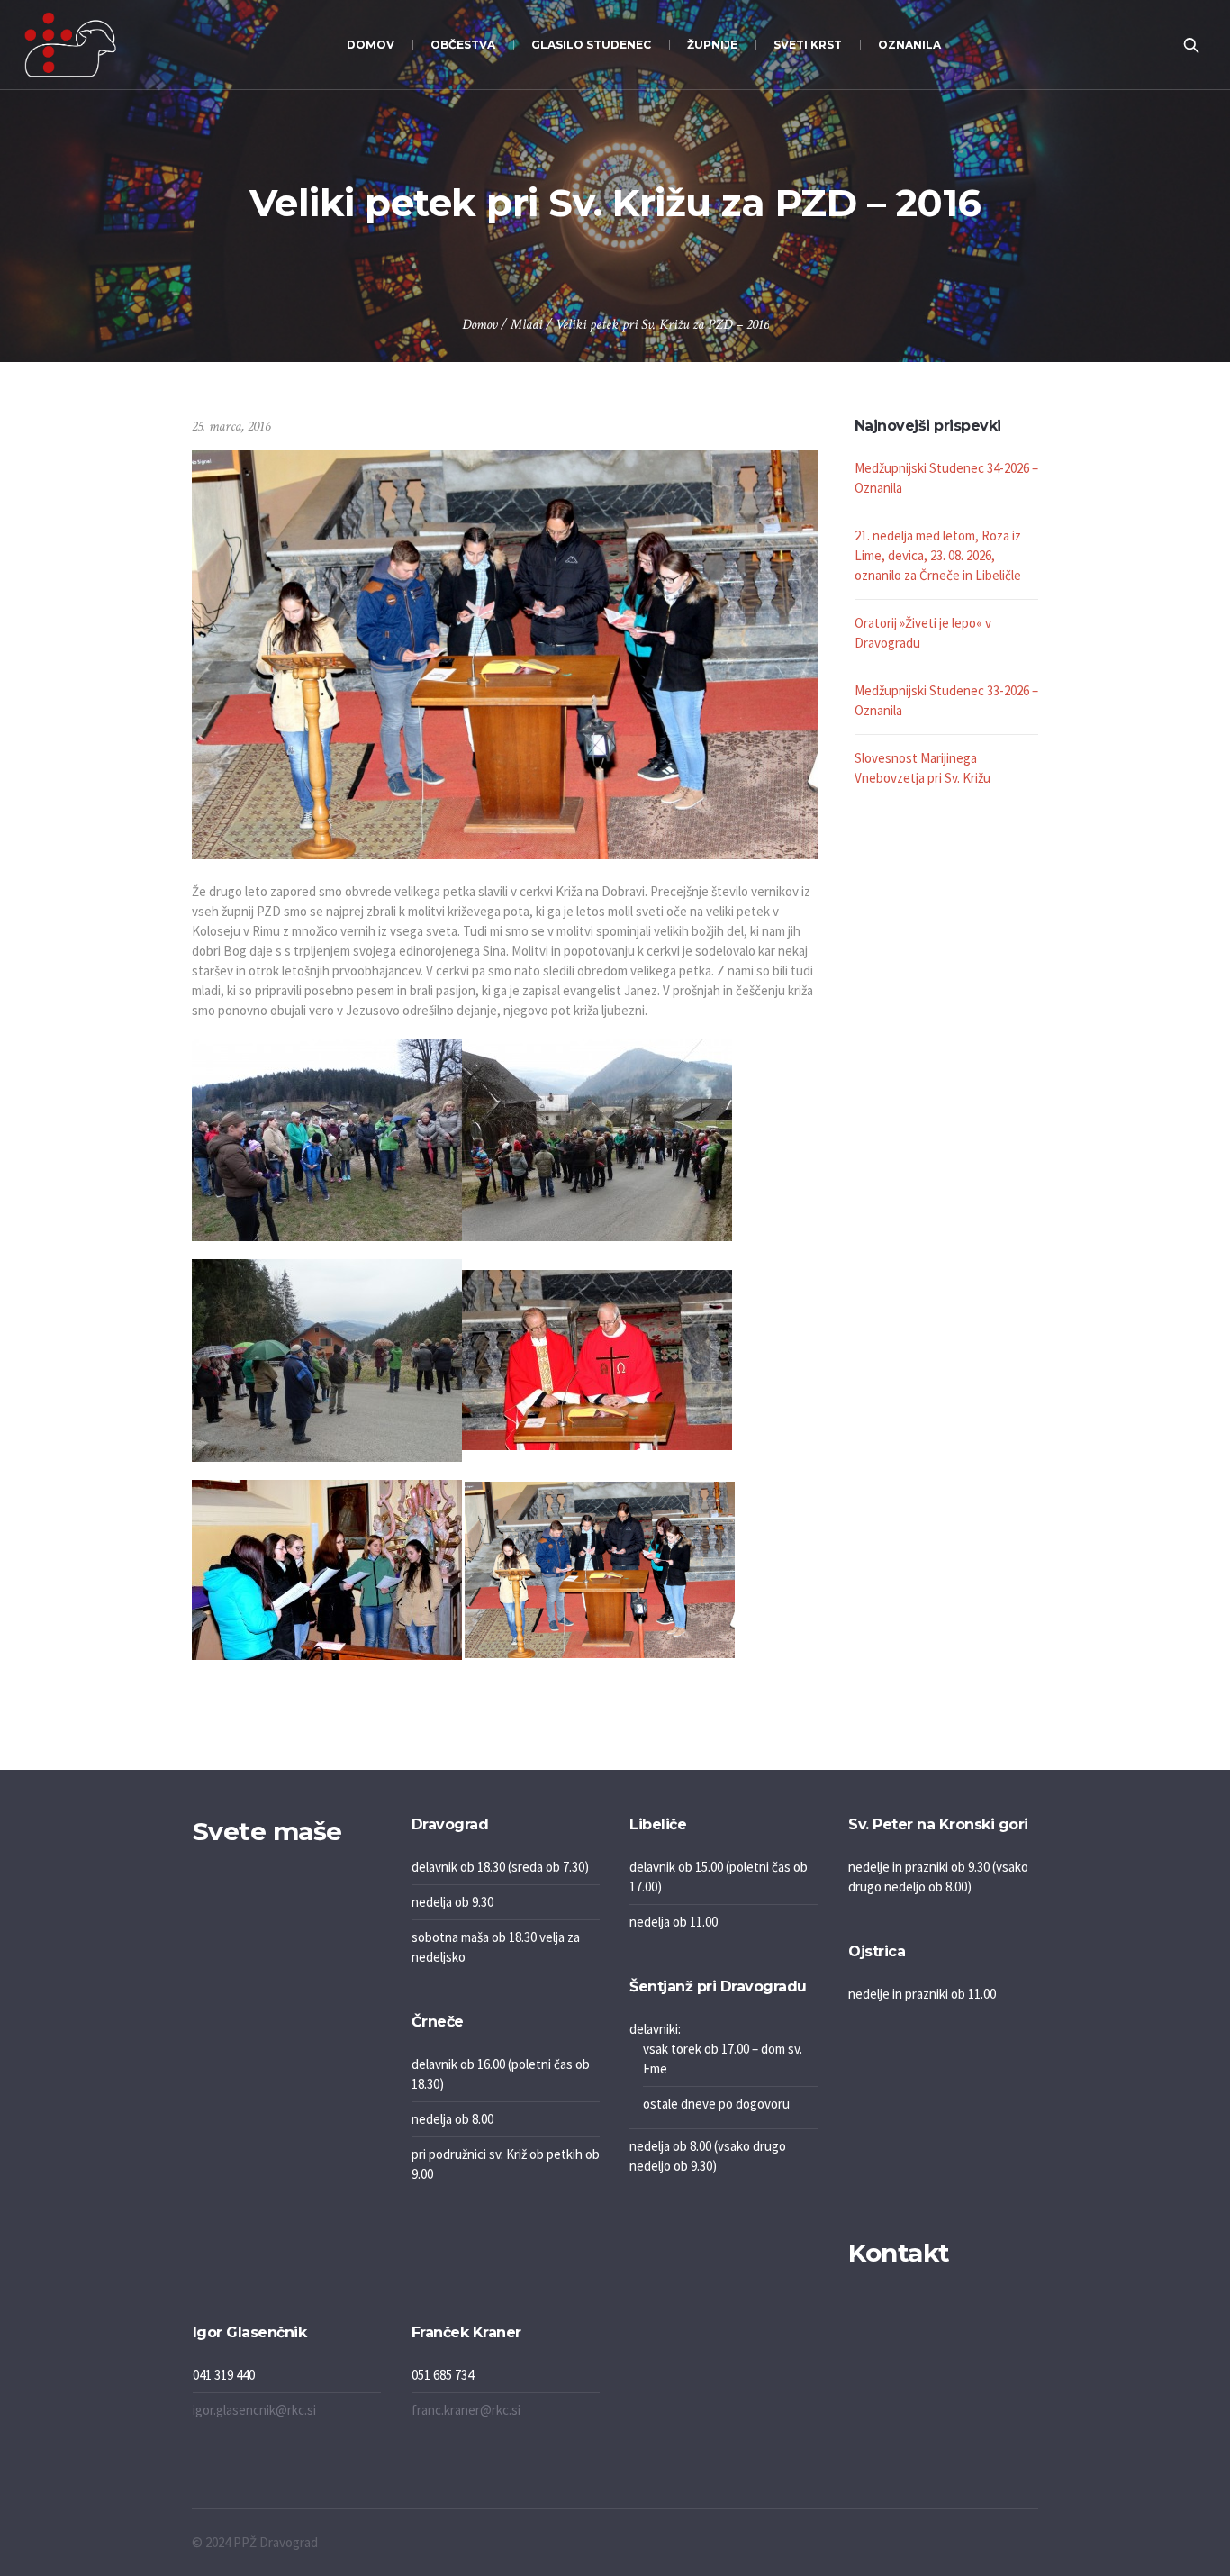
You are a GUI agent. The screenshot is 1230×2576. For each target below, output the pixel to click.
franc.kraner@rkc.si (466, 2410)
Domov (479, 325)
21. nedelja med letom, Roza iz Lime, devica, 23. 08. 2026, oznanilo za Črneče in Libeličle (938, 555)
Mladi (526, 325)
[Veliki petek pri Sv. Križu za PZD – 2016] (505, 653)
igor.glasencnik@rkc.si (254, 2410)
